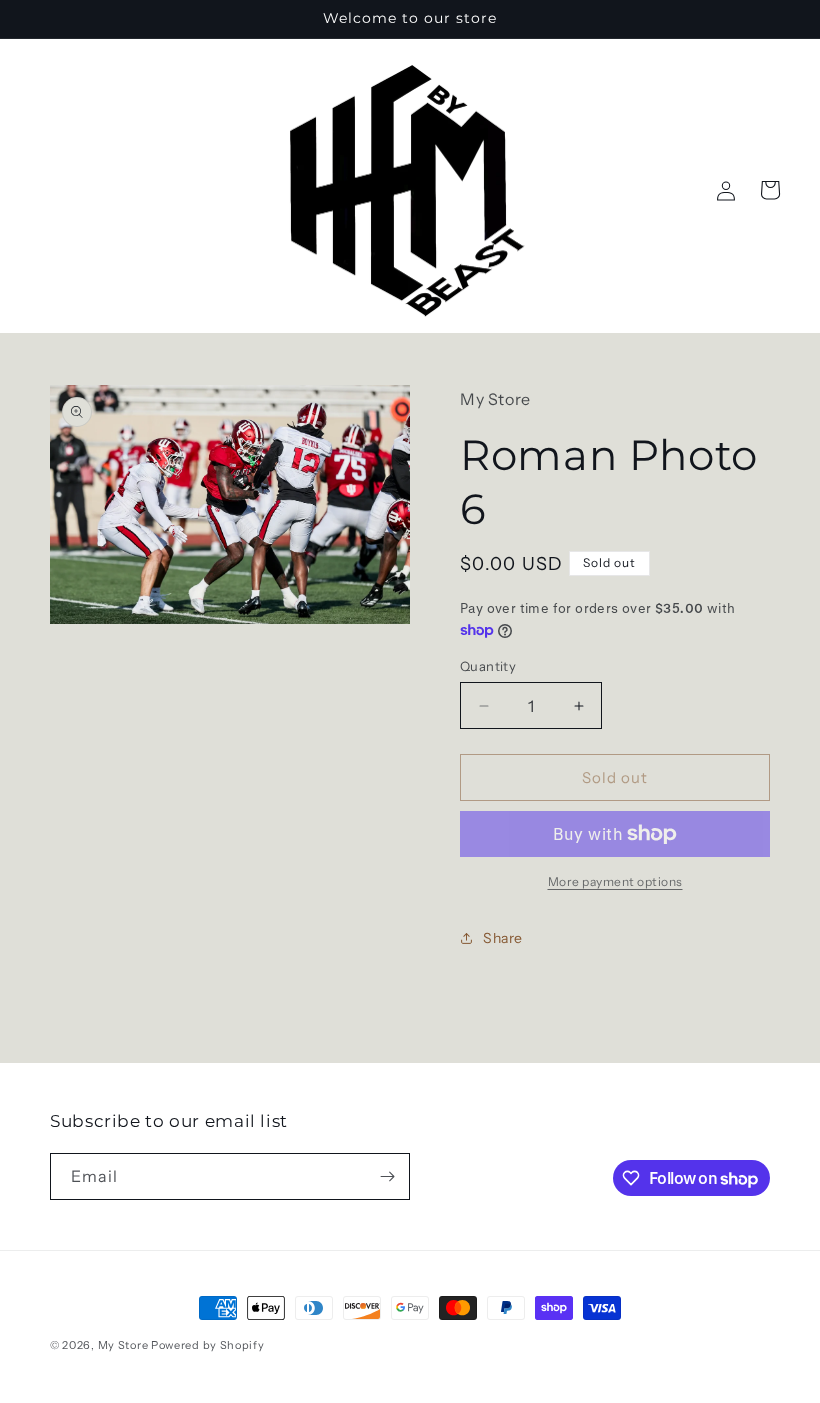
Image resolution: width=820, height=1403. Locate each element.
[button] (770, 190)
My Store (123, 1345)
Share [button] (503, 938)
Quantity (488, 666)
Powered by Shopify (208, 1345)
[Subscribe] (387, 1176)
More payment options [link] (615, 881)
